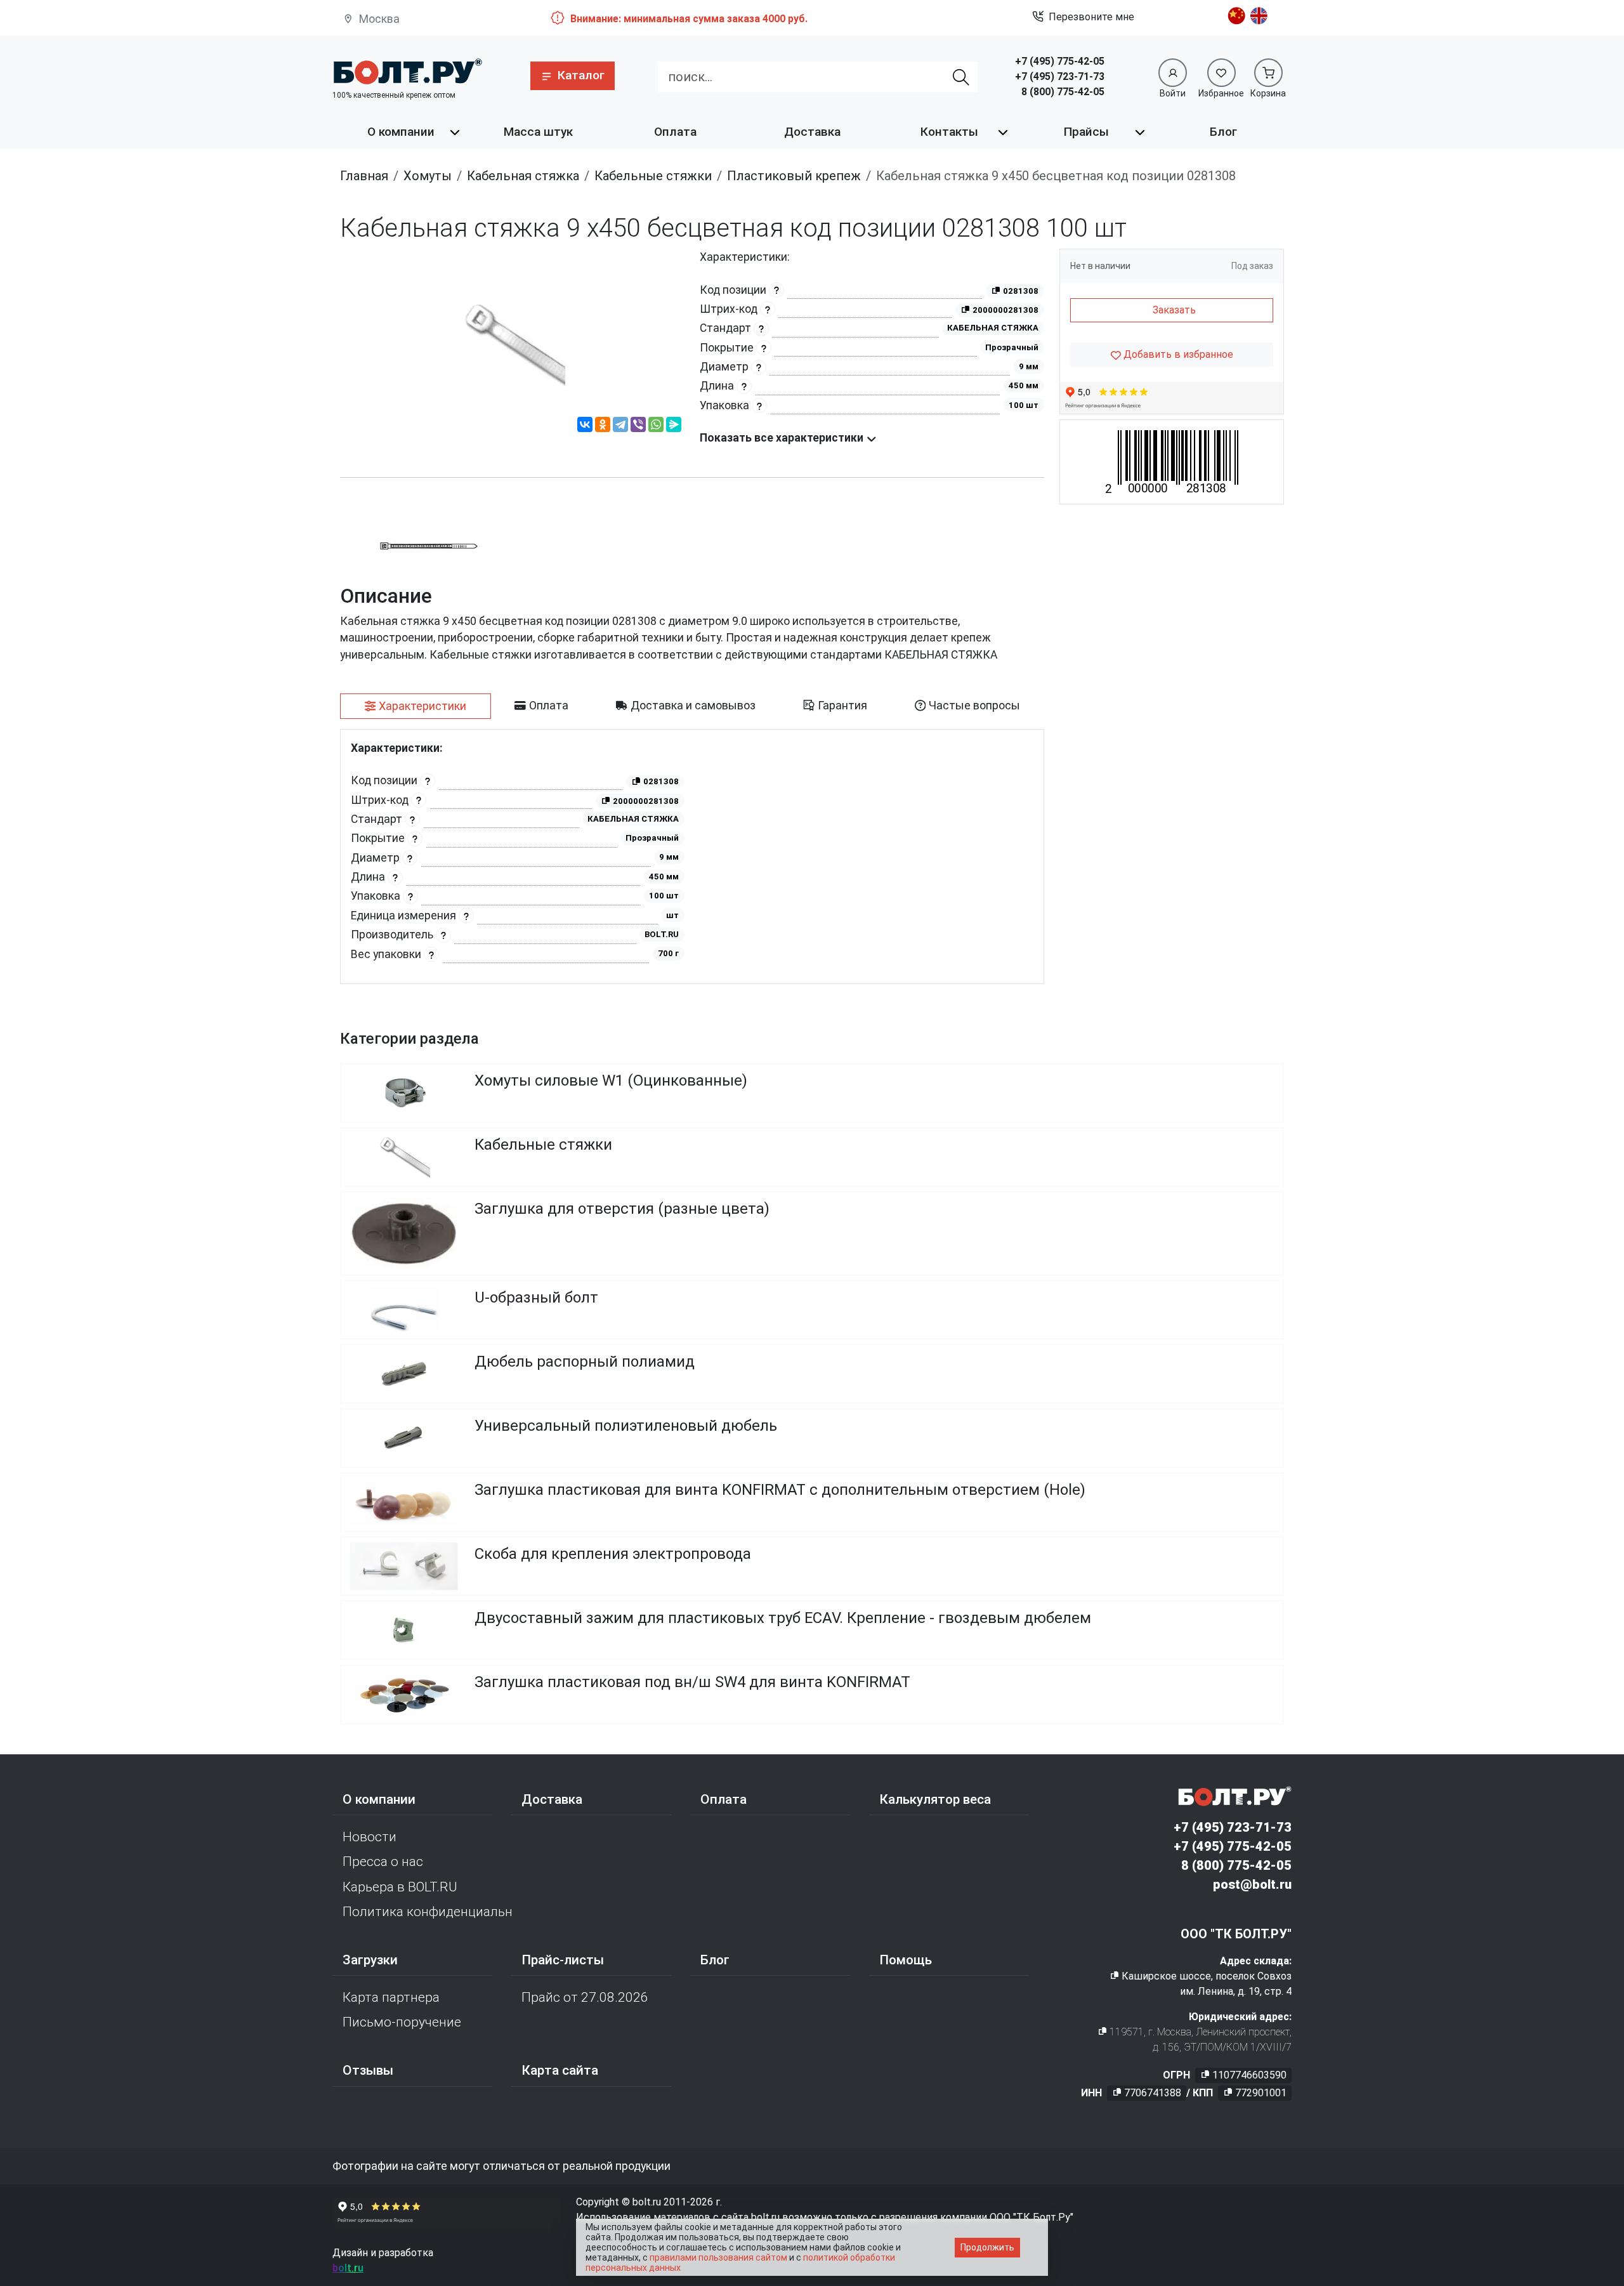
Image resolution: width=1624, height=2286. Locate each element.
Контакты (949, 132)
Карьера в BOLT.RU (400, 1887)
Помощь (906, 1960)
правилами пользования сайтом (718, 2257)
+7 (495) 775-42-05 (1060, 61)
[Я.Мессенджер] (674, 426)
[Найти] (962, 77)
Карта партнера (391, 1997)
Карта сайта (560, 2070)
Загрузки (370, 1960)
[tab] (416, 706)
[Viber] (638, 426)
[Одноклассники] (603, 426)
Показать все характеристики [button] (783, 438)
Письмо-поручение (402, 2022)
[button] (573, 76)
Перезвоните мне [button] (1091, 17)
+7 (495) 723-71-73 (1060, 76)
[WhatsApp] (656, 426)
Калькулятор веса (935, 1799)
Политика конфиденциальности (427, 1912)
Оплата (675, 132)
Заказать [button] (1174, 310)
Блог (1223, 132)
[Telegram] (620, 426)
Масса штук (538, 132)
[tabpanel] (692, 857)
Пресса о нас (383, 1862)
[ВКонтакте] (585, 426)
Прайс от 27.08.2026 (585, 1997)
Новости (370, 1837)
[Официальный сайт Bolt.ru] (407, 71)
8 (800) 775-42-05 (1063, 92)
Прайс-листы (563, 1960)
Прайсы (1086, 132)
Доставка (812, 132)
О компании (401, 132)
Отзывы (368, 2070)
